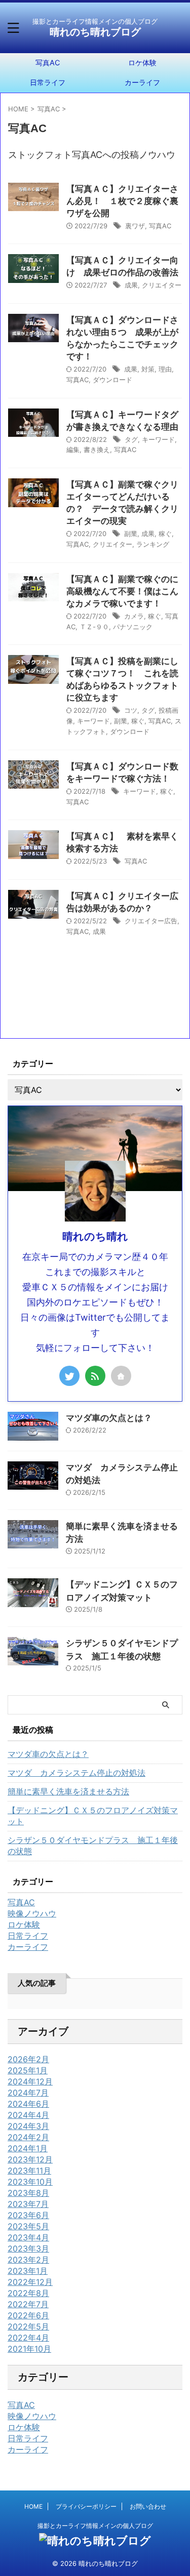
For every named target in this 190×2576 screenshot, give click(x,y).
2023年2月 (28, 2260)
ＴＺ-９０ (94, 627)
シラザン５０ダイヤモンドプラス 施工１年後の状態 (93, 1846)
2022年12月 (30, 2282)
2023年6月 (28, 2215)
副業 (131, 534)
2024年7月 (28, 2093)
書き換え (97, 449)
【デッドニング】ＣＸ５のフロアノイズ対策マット (93, 1816)
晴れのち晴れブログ (95, 32)
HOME (33, 2506)
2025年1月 (28, 2070)
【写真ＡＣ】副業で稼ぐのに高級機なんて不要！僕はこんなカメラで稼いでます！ (122, 591)
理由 (165, 369)
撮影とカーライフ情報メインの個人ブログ (95, 2526)
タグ (131, 439)
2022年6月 (28, 2315)
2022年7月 (28, 2304)
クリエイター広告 (151, 921)
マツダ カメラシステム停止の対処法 (77, 1773)
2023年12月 (30, 2159)
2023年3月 (28, 2248)
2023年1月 (28, 2271)
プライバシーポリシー (86, 2506)
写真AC (48, 63)
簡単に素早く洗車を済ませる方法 (68, 1791)
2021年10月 (29, 2349)
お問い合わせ (148, 2506)
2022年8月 (28, 2293)
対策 (148, 369)
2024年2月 (28, 2137)
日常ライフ (48, 82)
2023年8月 (28, 2193)
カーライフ (28, 2449)
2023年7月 (28, 2204)
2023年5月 (28, 2226)
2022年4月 (28, 2338)
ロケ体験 (24, 2427)
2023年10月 (30, 2182)
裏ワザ (135, 226)
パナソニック (133, 627)
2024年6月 (28, 2104)
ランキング (153, 544)
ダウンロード (112, 380)
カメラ (134, 616)
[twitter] (69, 1376)
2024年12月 (30, 2081)
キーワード (158, 439)
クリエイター (162, 285)
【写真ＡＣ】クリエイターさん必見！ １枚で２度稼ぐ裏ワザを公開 (122, 201)
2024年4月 (28, 2115)
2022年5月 (28, 2326)
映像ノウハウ (32, 2416)
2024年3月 (28, 2126)
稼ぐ (165, 534)
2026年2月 (28, 2059)
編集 (73, 449)
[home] (121, 1376)
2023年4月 (28, 2237)
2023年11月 (29, 2171)
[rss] (95, 1376)
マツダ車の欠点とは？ (109, 1418)
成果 (131, 285)
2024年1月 (28, 2148)
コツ (131, 710)
